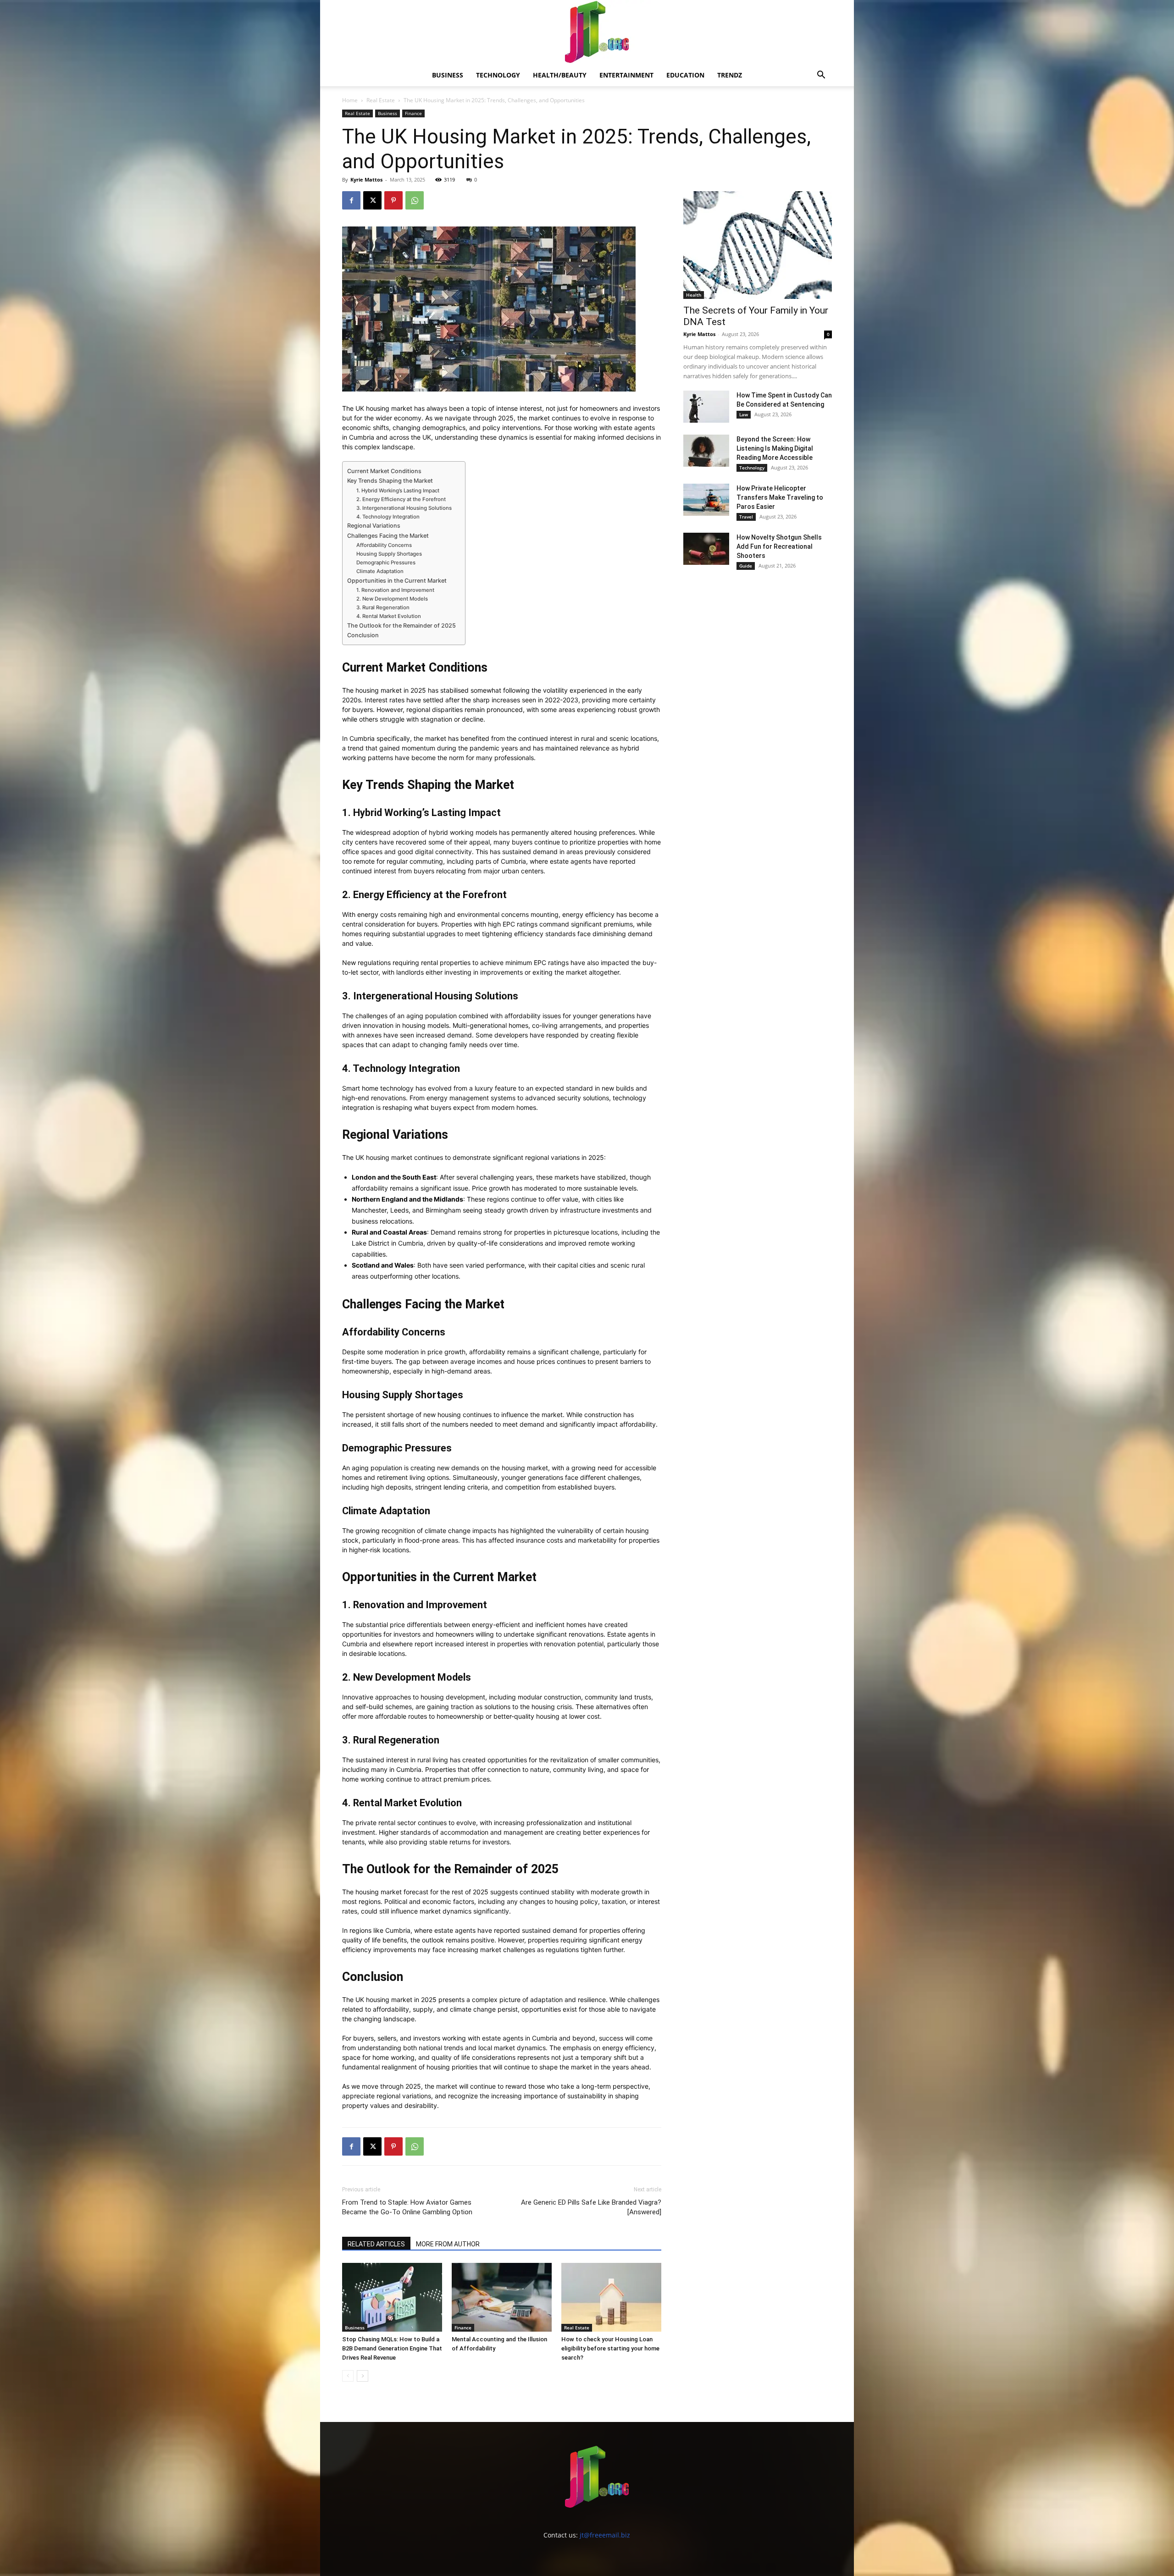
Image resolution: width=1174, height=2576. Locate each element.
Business (448, 75)
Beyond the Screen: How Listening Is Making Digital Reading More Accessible (775, 448)
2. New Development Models (392, 599)
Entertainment (626, 75)
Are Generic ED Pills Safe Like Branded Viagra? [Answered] (591, 2207)
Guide (746, 566)
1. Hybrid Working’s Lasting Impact (398, 491)
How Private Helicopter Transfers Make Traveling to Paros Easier (780, 497)
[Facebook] (351, 200)
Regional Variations (374, 526)
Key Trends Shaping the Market (390, 481)
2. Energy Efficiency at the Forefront (401, 499)
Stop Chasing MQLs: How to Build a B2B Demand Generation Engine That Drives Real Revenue (392, 2348)
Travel (746, 517)
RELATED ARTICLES (376, 2244)
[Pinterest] (393, 200)
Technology (498, 75)
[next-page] (363, 2376)
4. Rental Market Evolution (389, 616)
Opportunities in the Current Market (397, 581)
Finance (413, 113)
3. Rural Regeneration (383, 607)
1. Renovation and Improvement (395, 590)
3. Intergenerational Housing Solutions (404, 508)
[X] (372, 200)
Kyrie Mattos (366, 179)
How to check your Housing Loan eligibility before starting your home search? (610, 2348)
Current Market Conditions (384, 471)
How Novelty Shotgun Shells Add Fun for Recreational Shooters (779, 546)
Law (744, 414)
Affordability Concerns (384, 545)
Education (685, 75)
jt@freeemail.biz (605, 2535)
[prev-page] (348, 2376)
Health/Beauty (560, 75)
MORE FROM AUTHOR (448, 2244)
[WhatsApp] (415, 200)
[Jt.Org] (587, 32)
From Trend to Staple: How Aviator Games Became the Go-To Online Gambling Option (407, 2207)
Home (350, 100)
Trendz (730, 75)
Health (694, 295)
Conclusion (363, 635)
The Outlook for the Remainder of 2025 (401, 626)
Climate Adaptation (380, 571)
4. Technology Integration (388, 517)
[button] (821, 76)
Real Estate (381, 100)
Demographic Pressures (386, 563)
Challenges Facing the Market (388, 536)
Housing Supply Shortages (389, 554)
